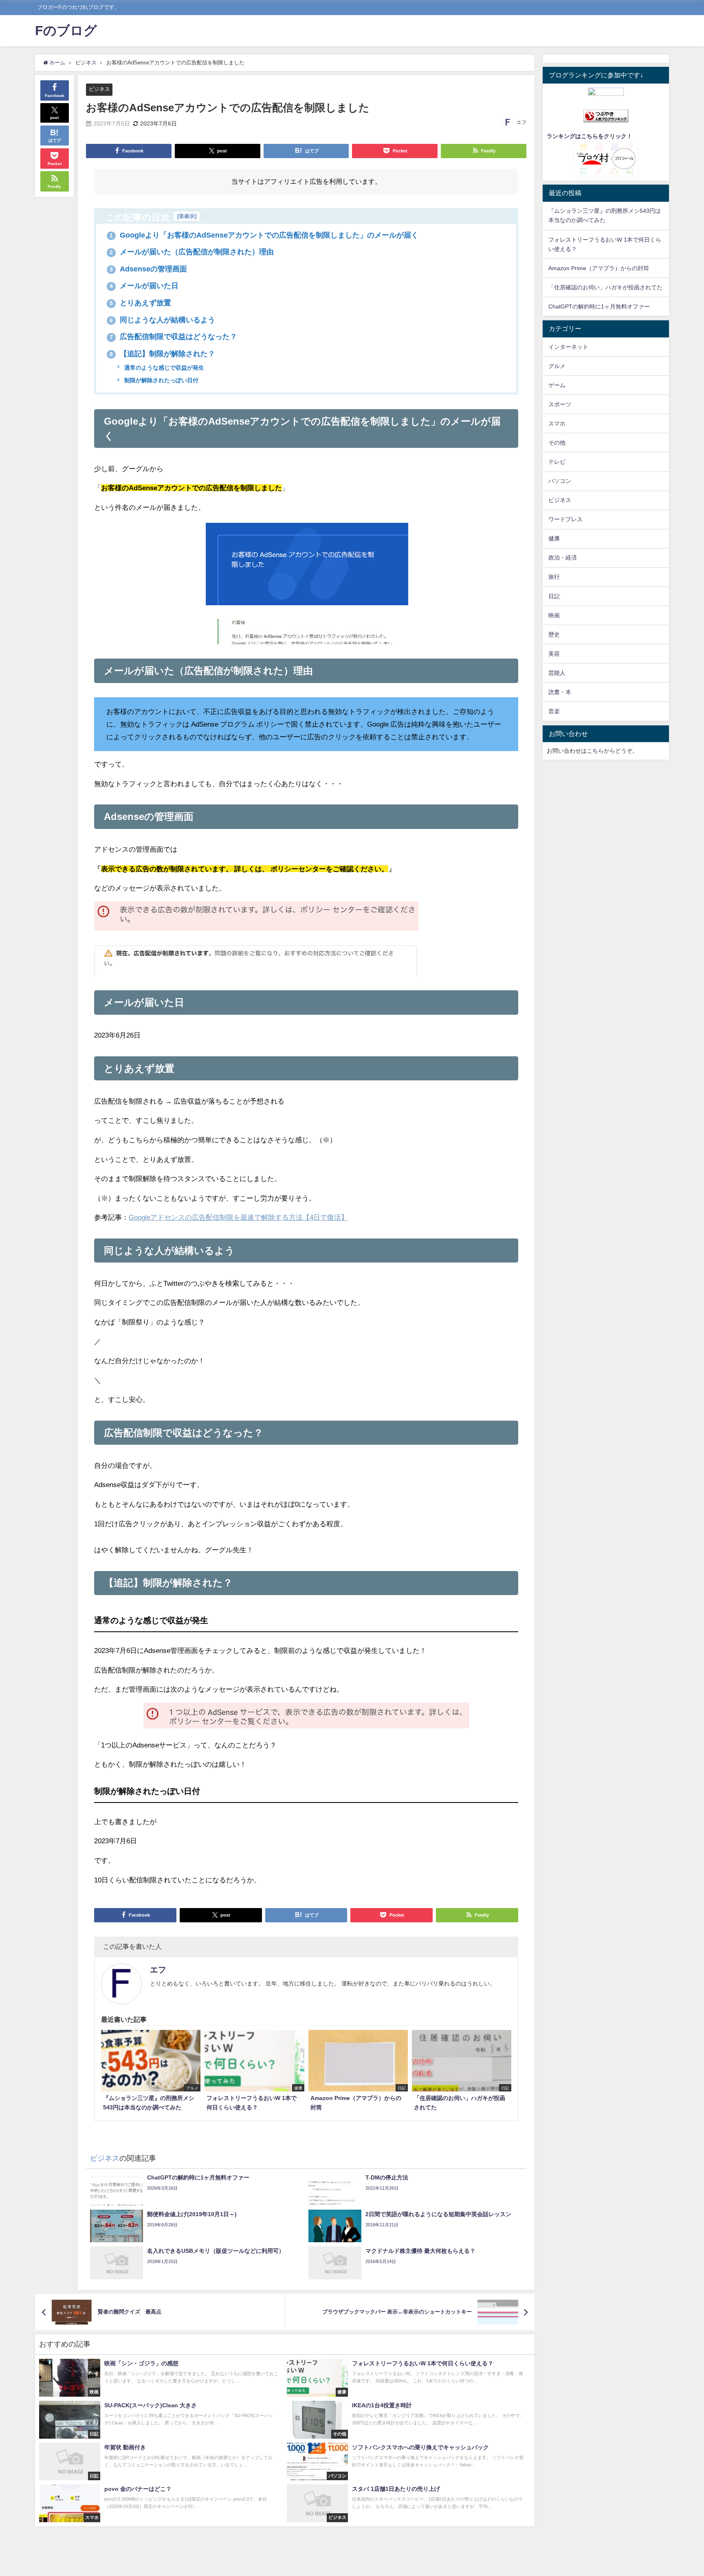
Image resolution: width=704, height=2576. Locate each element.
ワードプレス (565, 519)
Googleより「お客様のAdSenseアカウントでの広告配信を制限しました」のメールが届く (264, 235)
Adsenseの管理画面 (148, 269)
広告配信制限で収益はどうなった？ (173, 337)
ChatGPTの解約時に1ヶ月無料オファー (599, 306)
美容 (554, 654)
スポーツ (560, 404)
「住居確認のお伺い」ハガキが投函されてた (605, 287)
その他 (557, 443)
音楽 (554, 711)
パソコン (560, 481)
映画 (554, 615)
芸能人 (557, 673)
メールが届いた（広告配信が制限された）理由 (192, 252)
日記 (554, 596)
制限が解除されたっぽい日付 (161, 380)
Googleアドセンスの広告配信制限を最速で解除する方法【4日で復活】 (238, 1217)
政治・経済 (563, 558)
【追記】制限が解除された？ (162, 354)
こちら (595, 751)
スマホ (557, 423)
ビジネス (99, 89)
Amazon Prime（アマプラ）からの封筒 (599, 268)
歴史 (554, 635)
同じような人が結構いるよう (162, 320)
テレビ (557, 462)
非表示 (187, 216)
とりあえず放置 (140, 303)
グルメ (557, 366)
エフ (521, 122)
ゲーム (557, 385)
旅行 (554, 577)
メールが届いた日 (144, 286)
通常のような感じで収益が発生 (163, 368)
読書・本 (560, 692)
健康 (554, 538)
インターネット (568, 347)
